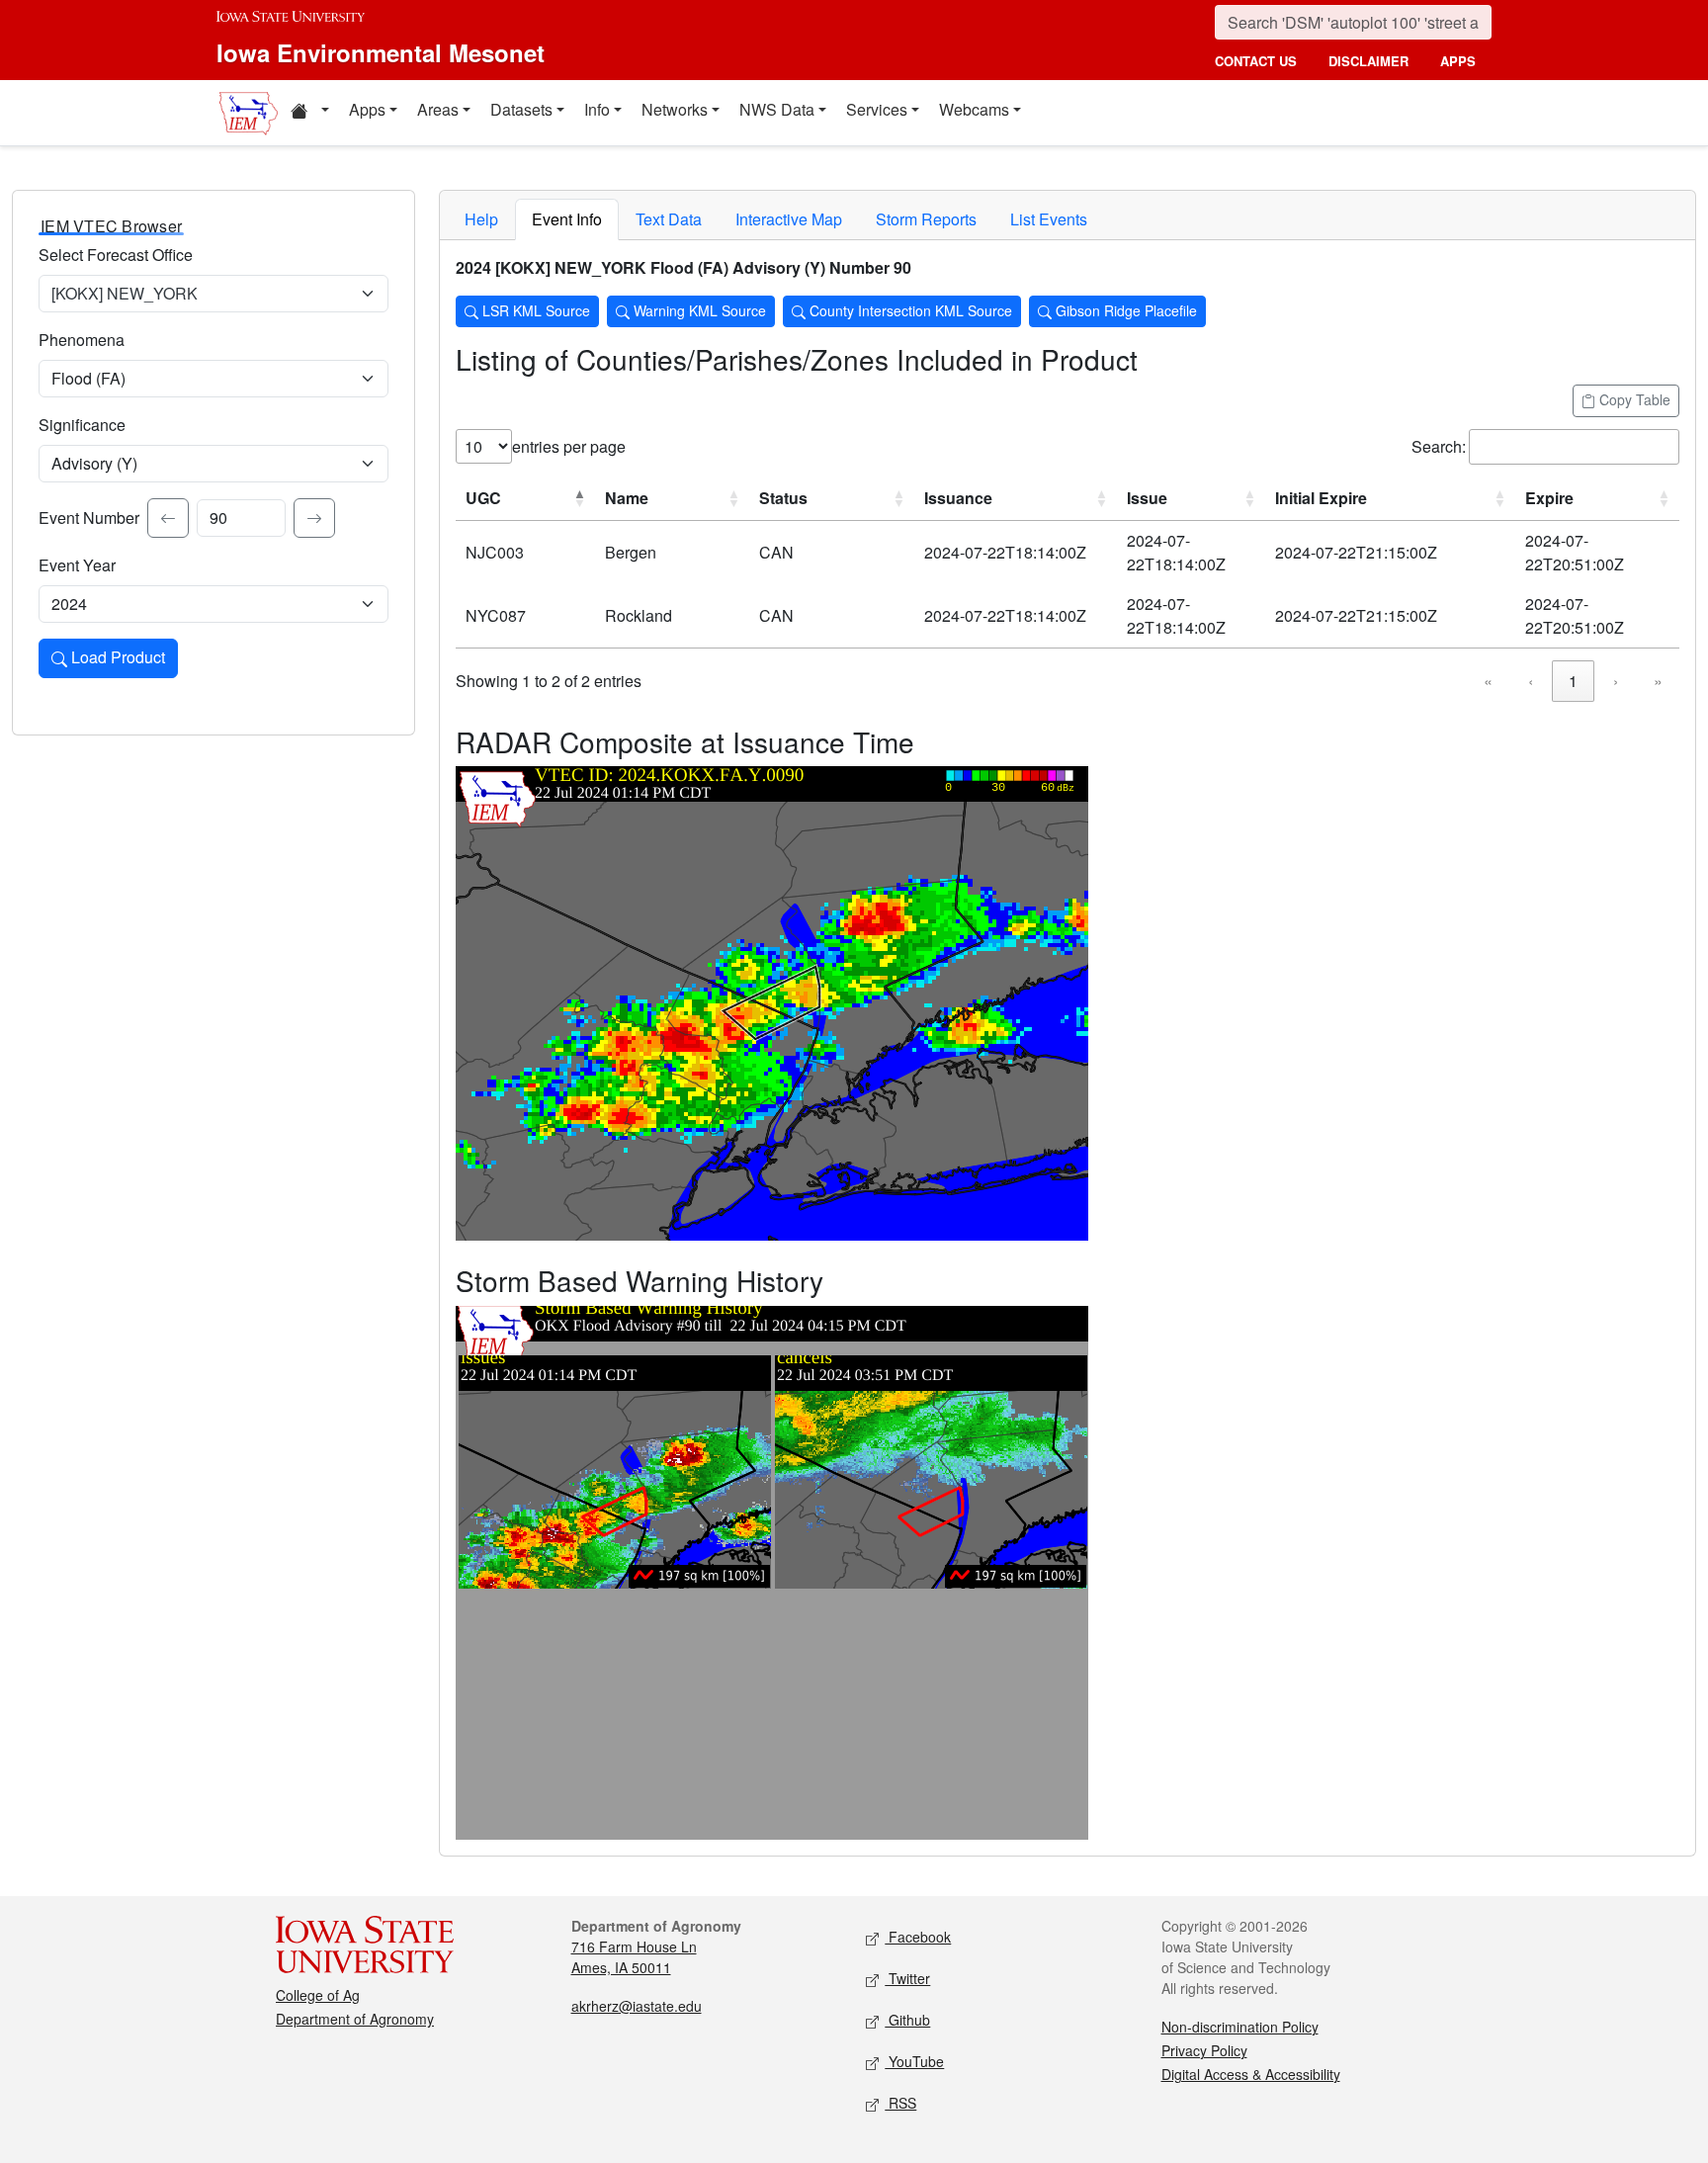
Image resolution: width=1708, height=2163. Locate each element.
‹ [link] (1531, 681)
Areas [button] (438, 109)
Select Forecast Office (116, 255)
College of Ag (318, 1995)
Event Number (89, 518)
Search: (1439, 446)
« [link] (1488, 681)
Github (907, 2020)
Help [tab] (481, 219)
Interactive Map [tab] (789, 219)
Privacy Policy (1204, 2050)
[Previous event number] (168, 518)
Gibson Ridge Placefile (1124, 310)
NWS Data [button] (777, 109)
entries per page (569, 446)
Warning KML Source (698, 310)
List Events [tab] (1049, 219)
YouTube (914, 2061)
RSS (900, 2103)
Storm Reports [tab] (926, 219)
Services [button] (877, 109)
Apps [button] (367, 109)
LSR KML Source (534, 310)
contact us (1256, 61)
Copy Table (1633, 399)
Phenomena (82, 340)
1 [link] (1573, 681)
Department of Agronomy (355, 2019)
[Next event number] (314, 518)
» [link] (1658, 681)
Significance (82, 425)
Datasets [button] (521, 109)
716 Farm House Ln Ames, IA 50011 (634, 1957)
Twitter (907, 1978)
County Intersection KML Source (909, 310)
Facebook (918, 1937)
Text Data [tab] (669, 219)
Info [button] (597, 109)
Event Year (77, 565)
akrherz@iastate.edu (637, 2006)
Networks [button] (675, 109)
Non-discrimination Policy (1240, 2027)
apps (1458, 61)
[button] (309, 113)
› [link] (1616, 681)
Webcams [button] (974, 109)
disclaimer (1368, 61)
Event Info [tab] (567, 219)
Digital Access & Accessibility (1251, 2074)
